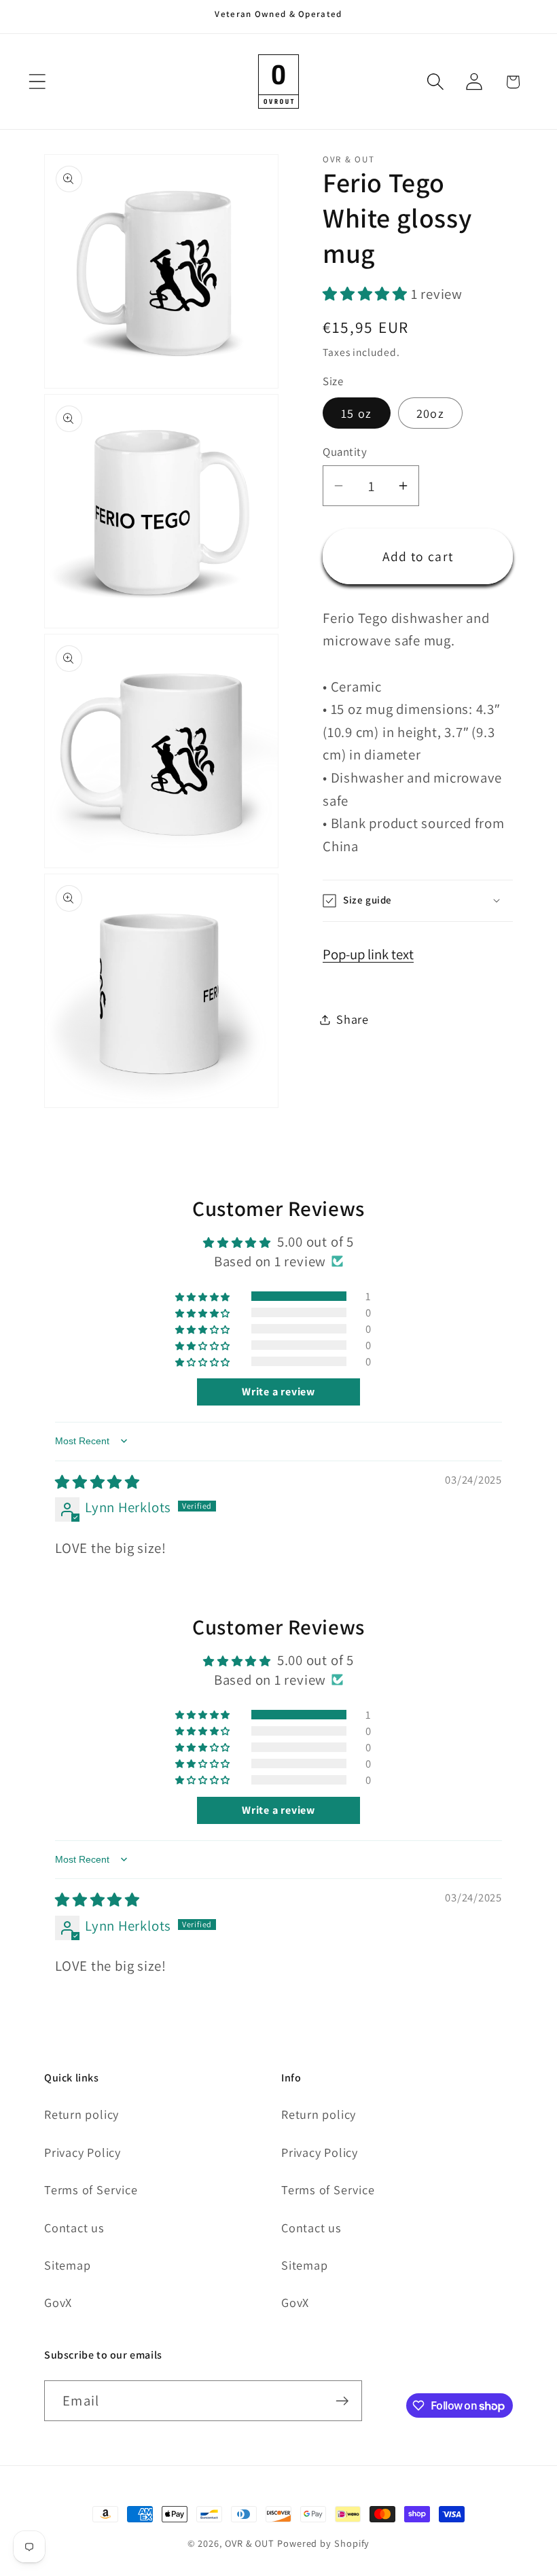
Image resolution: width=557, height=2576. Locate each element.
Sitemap (67, 2265)
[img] (97, 1482)
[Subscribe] (342, 2401)
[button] (37, 82)
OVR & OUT (250, 2543)
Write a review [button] (278, 1392)
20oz (430, 413)
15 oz (357, 413)
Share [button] (353, 1019)
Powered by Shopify (323, 2543)
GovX (58, 2302)
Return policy (82, 2114)
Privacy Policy (83, 2152)
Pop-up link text (368, 954)
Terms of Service (91, 2189)
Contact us (74, 2228)
